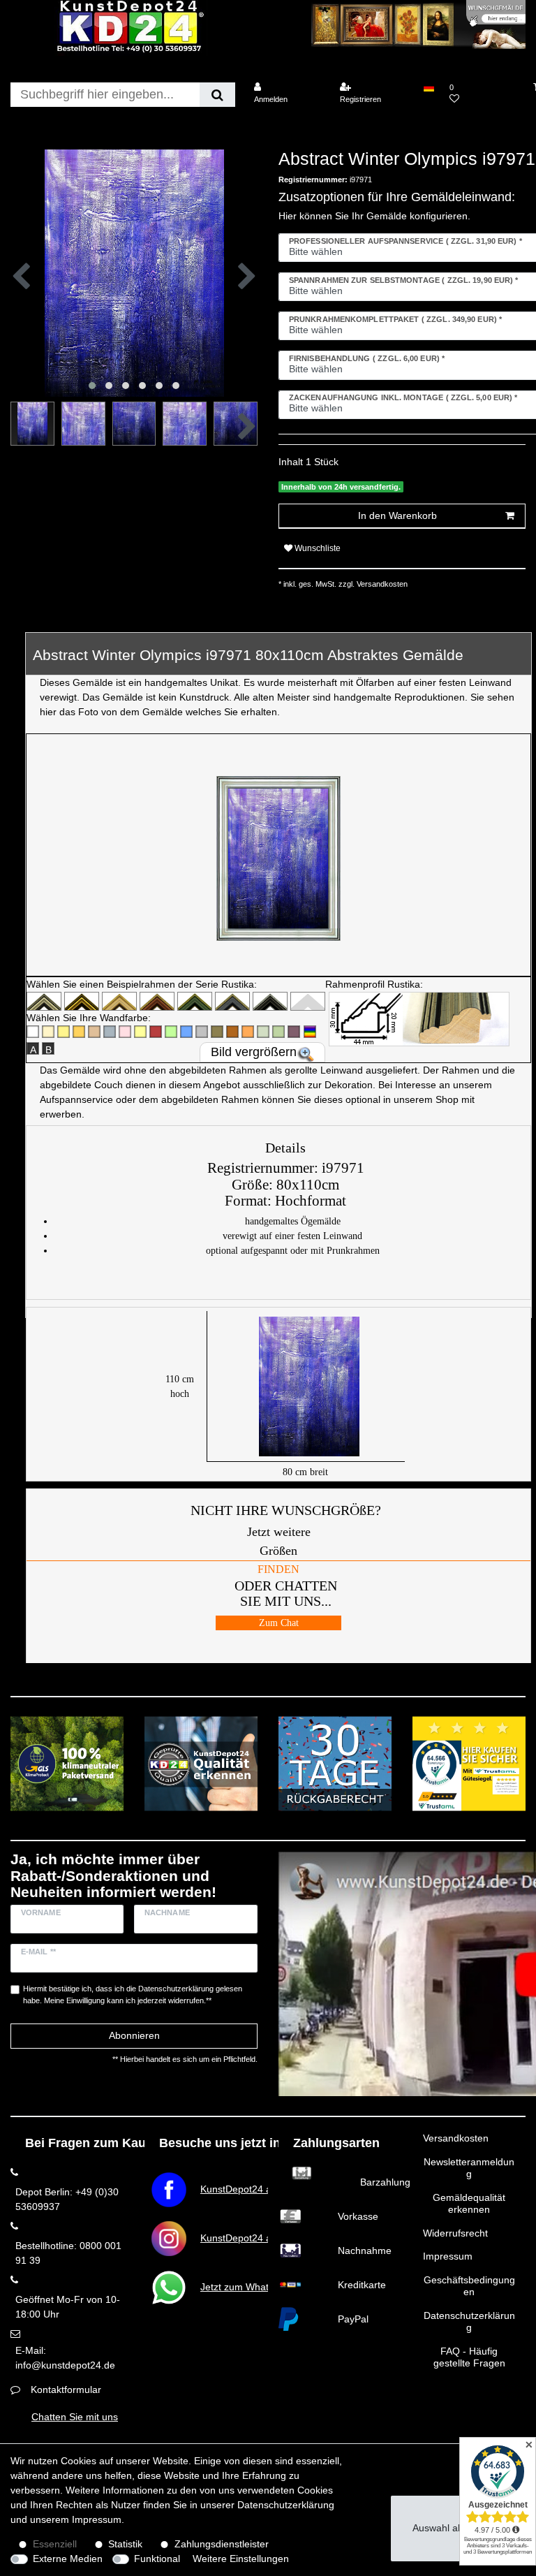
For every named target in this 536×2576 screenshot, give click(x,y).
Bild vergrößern (254, 1052)
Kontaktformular (66, 2390)
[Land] (428, 87)
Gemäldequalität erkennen (469, 2204)
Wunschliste (317, 548)
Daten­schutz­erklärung (286, 2505)
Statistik (125, 2544)
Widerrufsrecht (455, 2233)
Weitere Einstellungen (241, 2559)
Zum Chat (279, 1623)
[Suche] (217, 95)
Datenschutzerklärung (469, 2322)
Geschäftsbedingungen (469, 2286)
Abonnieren (134, 2035)
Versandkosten (456, 2138)
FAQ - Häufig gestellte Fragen (469, 2357)
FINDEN (278, 1569)
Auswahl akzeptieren (458, 2528)
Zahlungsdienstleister (222, 2544)
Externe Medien (68, 2559)
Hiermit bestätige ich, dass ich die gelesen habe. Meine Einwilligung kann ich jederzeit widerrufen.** (133, 1995)
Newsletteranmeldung (469, 2168)
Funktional (157, 2559)
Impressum (448, 2256)
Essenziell (55, 2544)
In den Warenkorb (397, 515)
